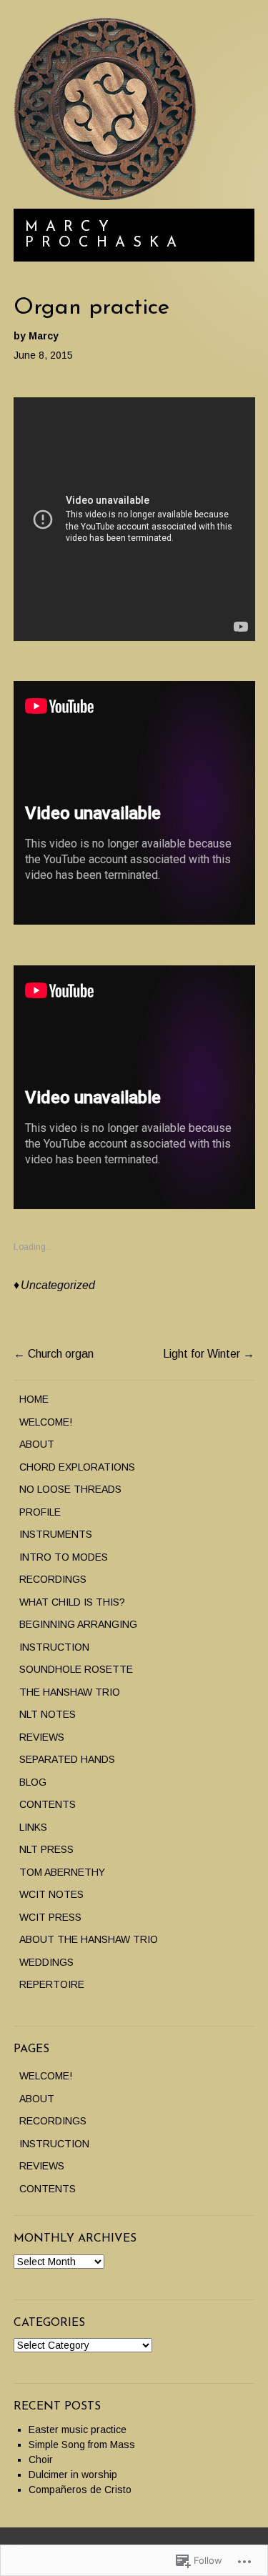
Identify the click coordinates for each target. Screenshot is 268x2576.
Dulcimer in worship (73, 2475)
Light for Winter (209, 1354)
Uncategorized (58, 1285)
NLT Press (46, 1849)
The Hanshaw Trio (70, 1692)
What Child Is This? (72, 1602)
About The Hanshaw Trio (89, 1939)
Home (34, 1399)
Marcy (44, 336)
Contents (48, 1804)
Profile (40, 1512)
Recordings (53, 1579)
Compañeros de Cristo (80, 2490)
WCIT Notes (51, 1894)
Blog (33, 1782)
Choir (41, 2460)
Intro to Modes (64, 1557)
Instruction (54, 1647)
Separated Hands (67, 1759)
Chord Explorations (77, 1467)
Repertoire (52, 1984)
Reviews (42, 1737)
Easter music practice (78, 2430)
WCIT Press (50, 1917)
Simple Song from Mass (82, 2445)
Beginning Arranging (78, 1624)
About (37, 1444)
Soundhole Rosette (76, 1669)
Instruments (56, 1534)
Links (33, 1827)
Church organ (54, 1354)
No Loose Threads (70, 1489)
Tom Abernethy (62, 1872)
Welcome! (46, 1422)
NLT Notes (48, 1714)
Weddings (46, 1962)
